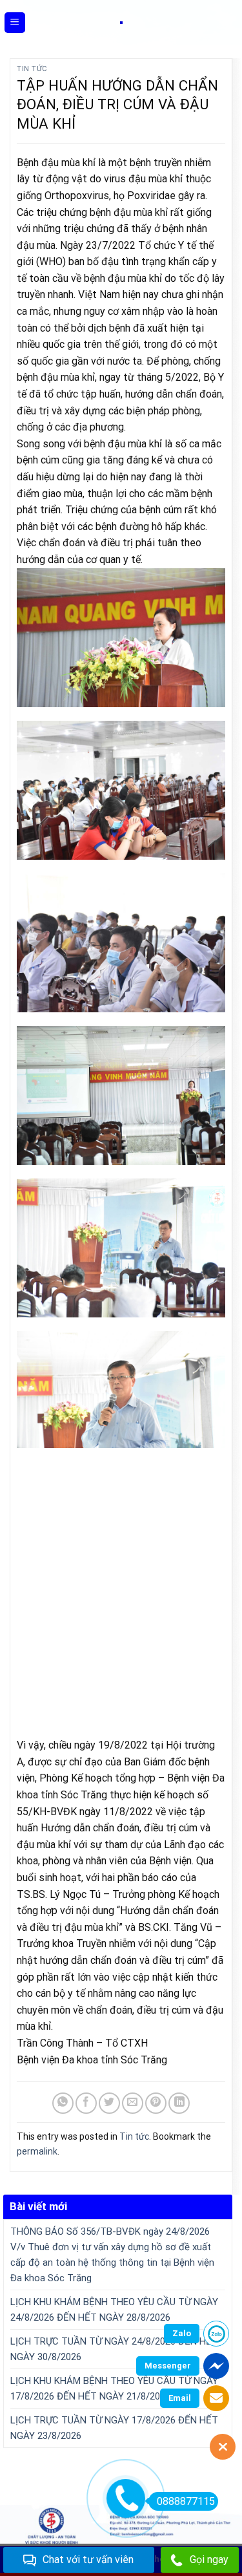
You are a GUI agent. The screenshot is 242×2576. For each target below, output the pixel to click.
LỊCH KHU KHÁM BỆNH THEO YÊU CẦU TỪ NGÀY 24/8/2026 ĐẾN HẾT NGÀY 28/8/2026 (114, 2310)
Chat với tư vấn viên (88, 2560)
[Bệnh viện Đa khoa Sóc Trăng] (121, 23)
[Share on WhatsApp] (63, 2103)
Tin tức (32, 69)
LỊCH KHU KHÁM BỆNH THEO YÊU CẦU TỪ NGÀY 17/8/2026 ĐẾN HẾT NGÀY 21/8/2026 (114, 2389)
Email (180, 2398)
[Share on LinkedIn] (179, 2103)
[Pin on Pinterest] (156, 2103)
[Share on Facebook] (86, 2103)
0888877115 (186, 2501)
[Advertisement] (121, 1586)
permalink (37, 2151)
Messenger (168, 2366)
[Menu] (15, 23)
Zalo (182, 2333)
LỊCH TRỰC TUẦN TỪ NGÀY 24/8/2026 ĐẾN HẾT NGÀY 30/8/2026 (114, 2349)
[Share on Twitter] (109, 2103)
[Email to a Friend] (133, 2103)
